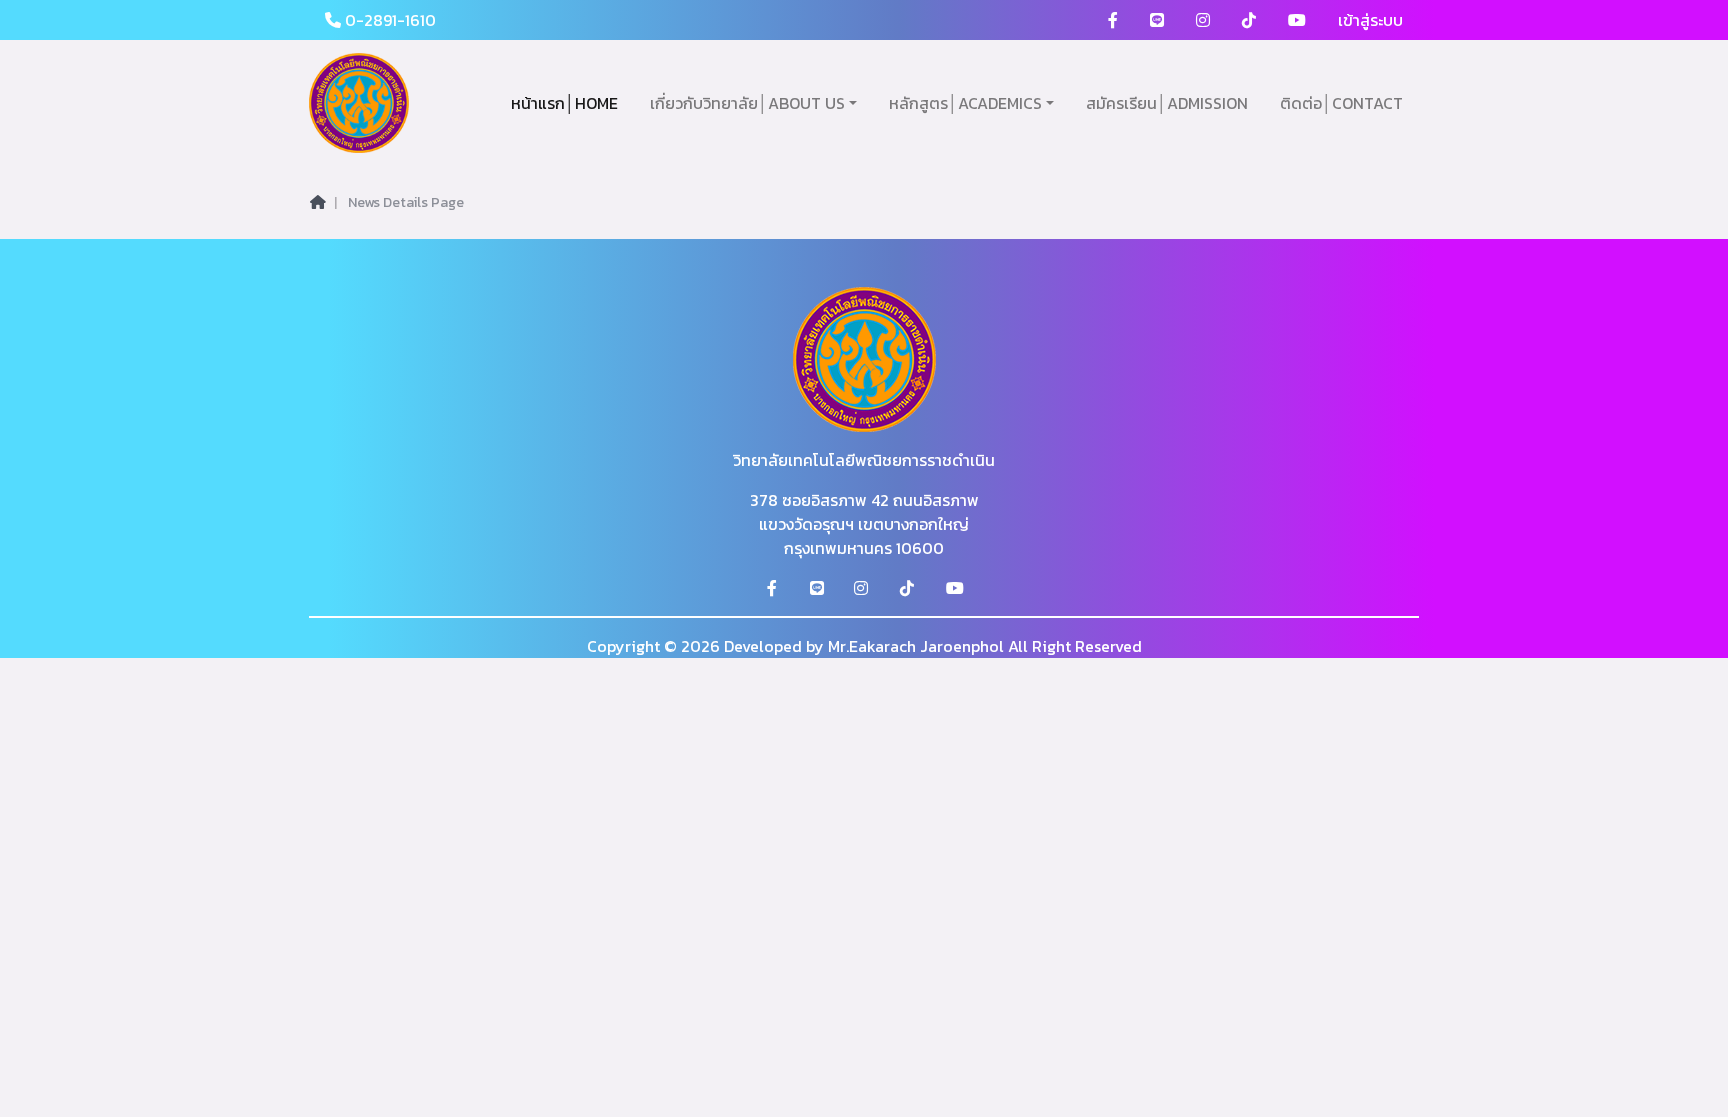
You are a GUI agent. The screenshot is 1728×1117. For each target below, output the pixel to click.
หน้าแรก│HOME (564, 103)
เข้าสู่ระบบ (1370, 20)
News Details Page (406, 202)
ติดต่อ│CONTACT (1341, 103)
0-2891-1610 (388, 20)
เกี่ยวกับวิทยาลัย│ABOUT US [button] (747, 103)
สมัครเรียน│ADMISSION (1167, 103)
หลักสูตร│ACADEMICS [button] (965, 103)
